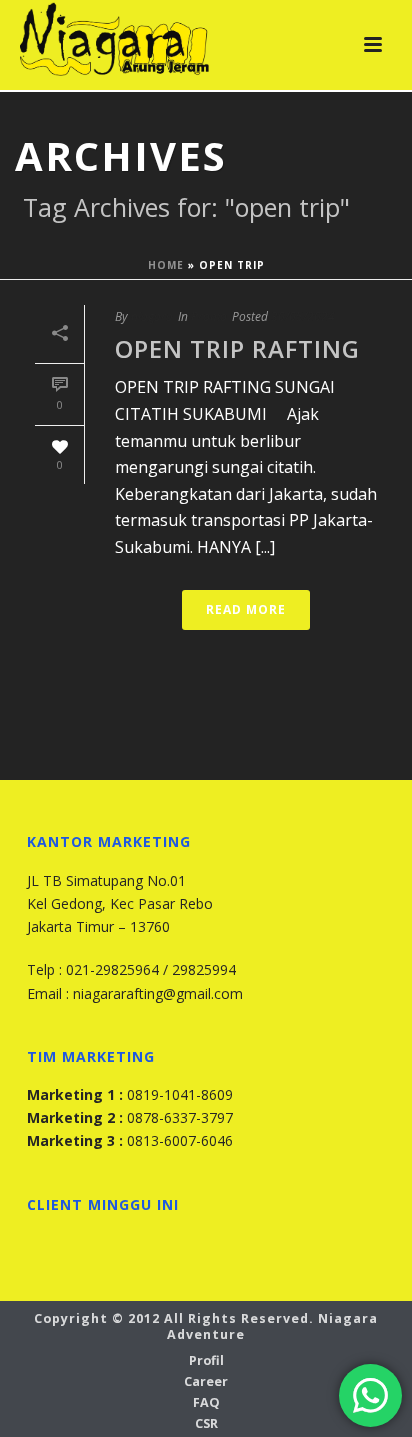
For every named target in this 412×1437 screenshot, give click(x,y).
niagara (152, 316)
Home (166, 265)
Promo (209, 316)
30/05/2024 (303, 316)
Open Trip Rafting (237, 348)
